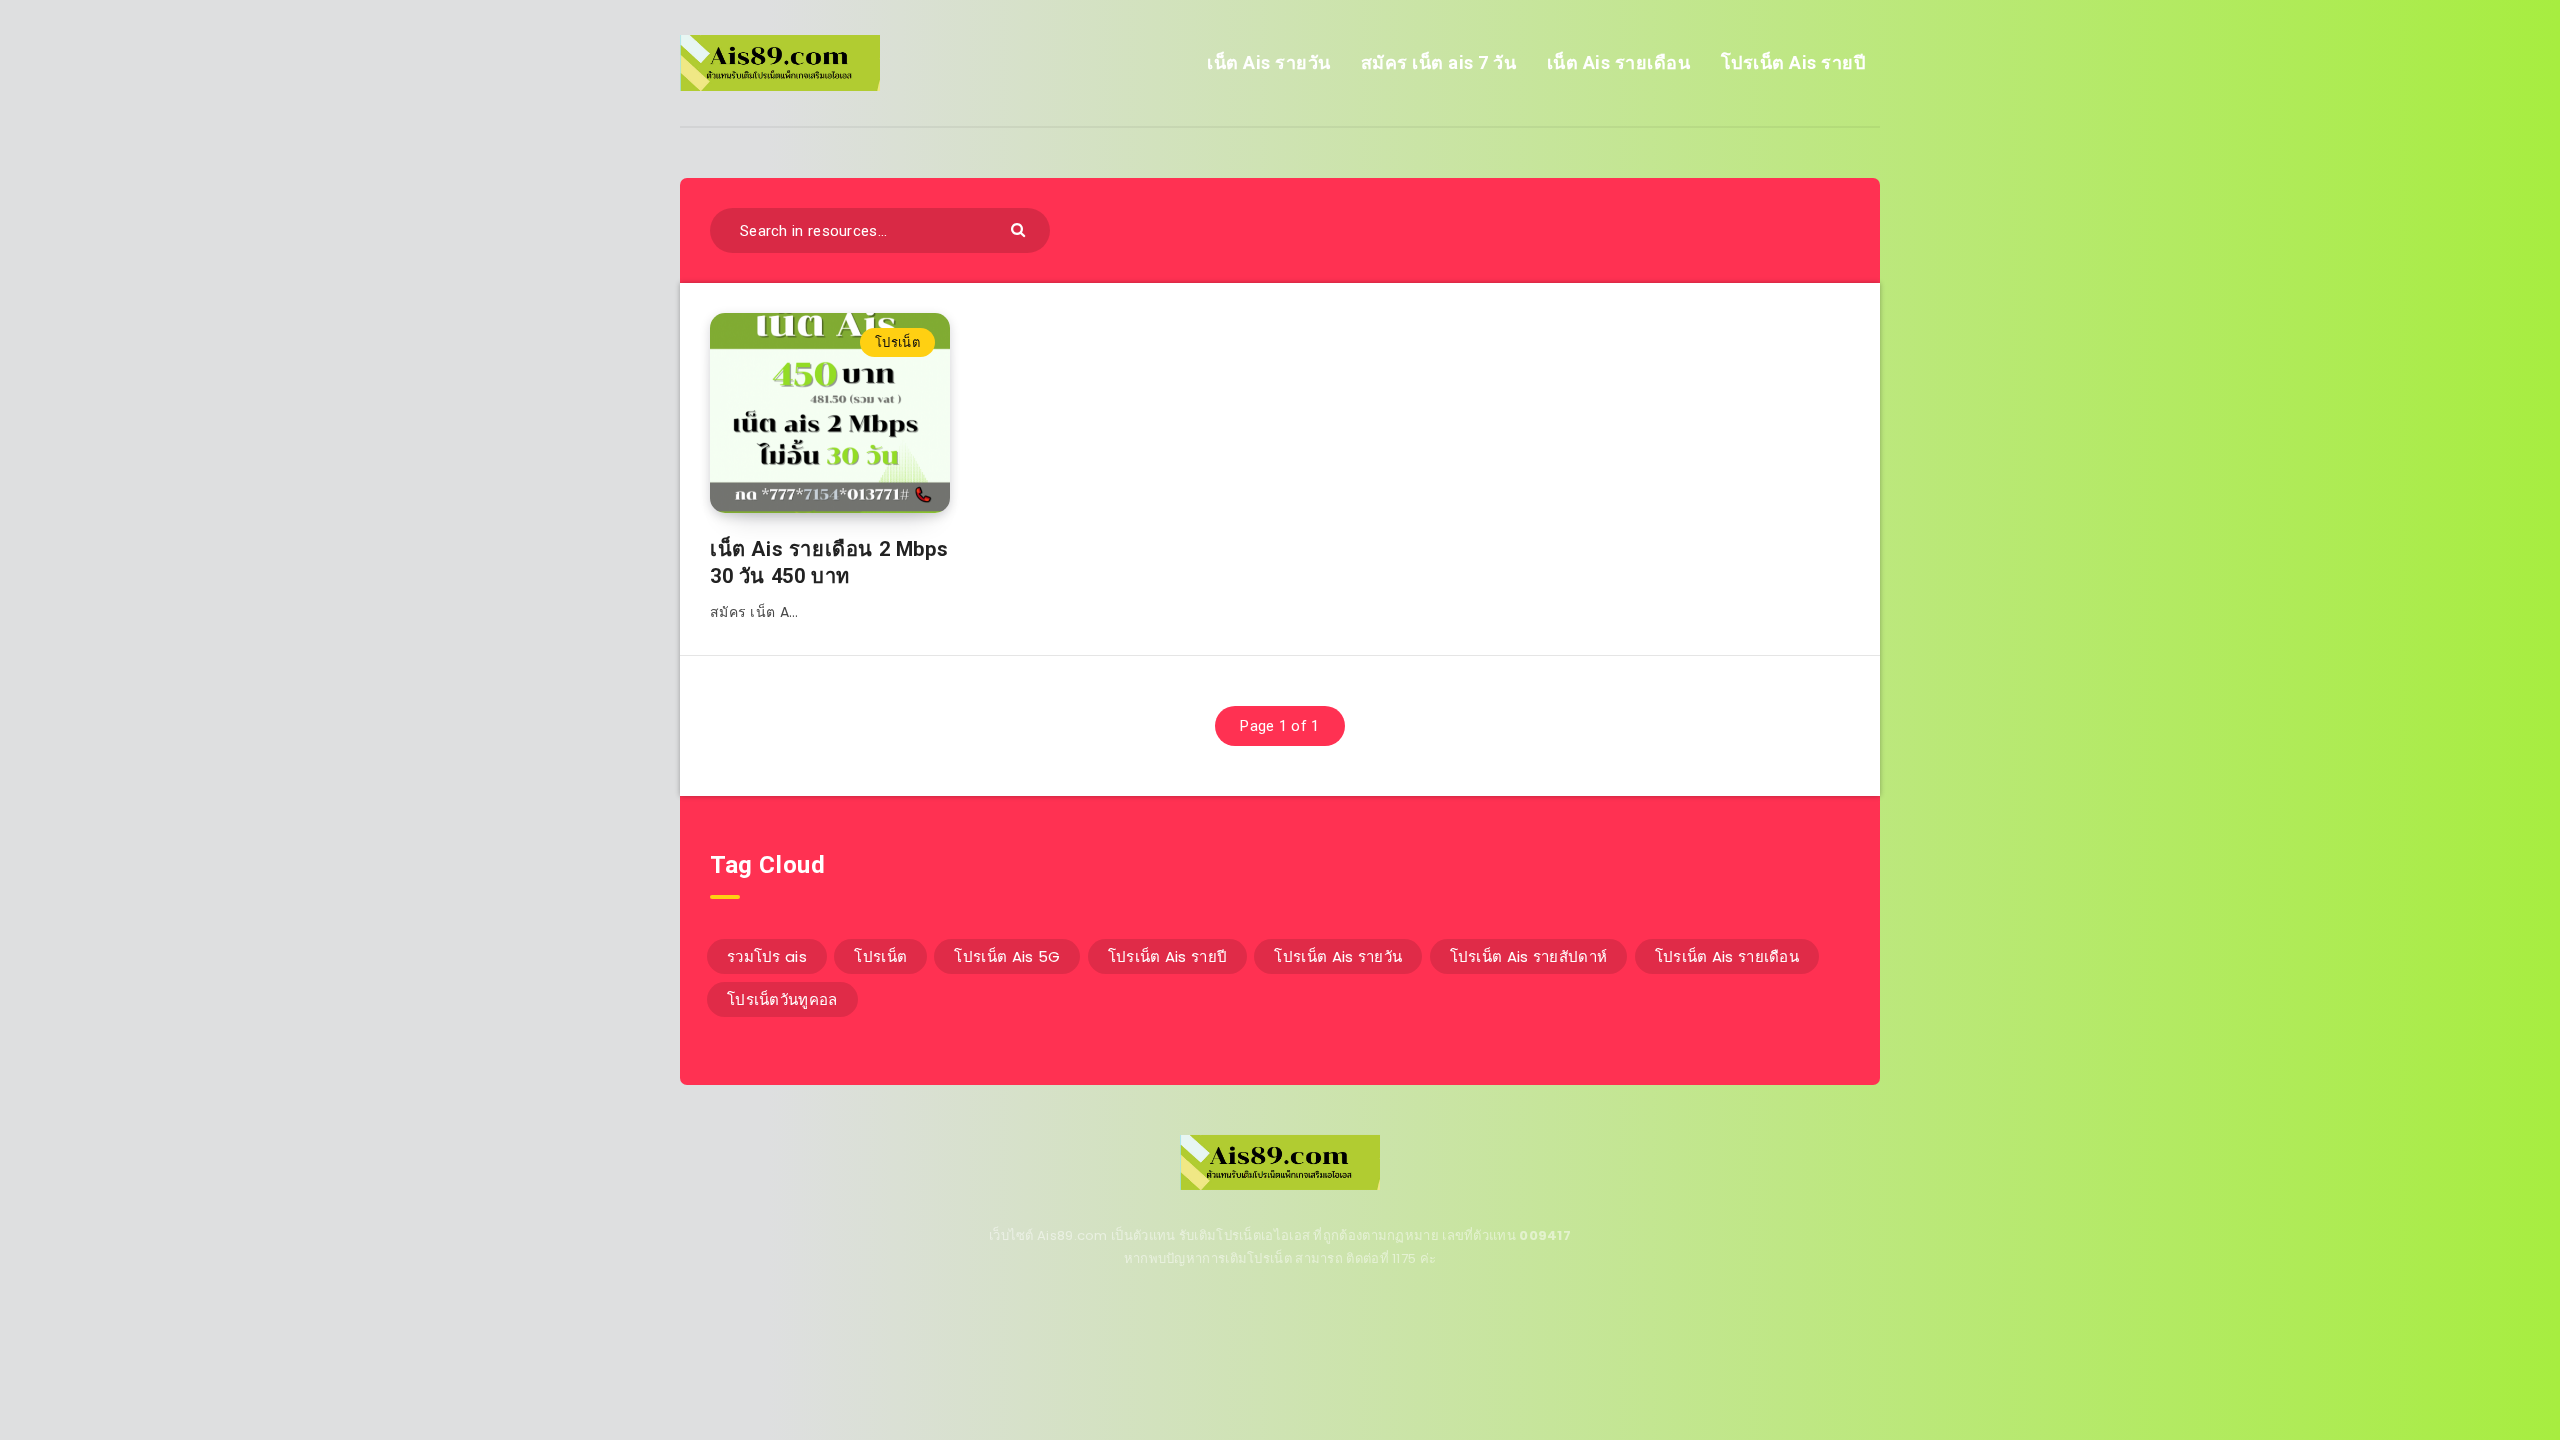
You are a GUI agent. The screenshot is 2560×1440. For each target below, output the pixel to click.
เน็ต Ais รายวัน (1269, 62)
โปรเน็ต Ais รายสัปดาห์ (1529, 956)
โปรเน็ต (897, 342)
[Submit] (1020, 228)
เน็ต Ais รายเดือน (1619, 62)
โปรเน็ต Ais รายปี (1793, 62)
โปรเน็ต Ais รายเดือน (1727, 956)
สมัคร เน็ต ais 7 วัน (1439, 62)
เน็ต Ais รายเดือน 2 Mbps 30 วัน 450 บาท (829, 562)
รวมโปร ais (767, 956)
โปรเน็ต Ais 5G (1007, 956)
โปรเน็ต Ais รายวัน (1338, 956)
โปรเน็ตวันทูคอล (782, 999)
